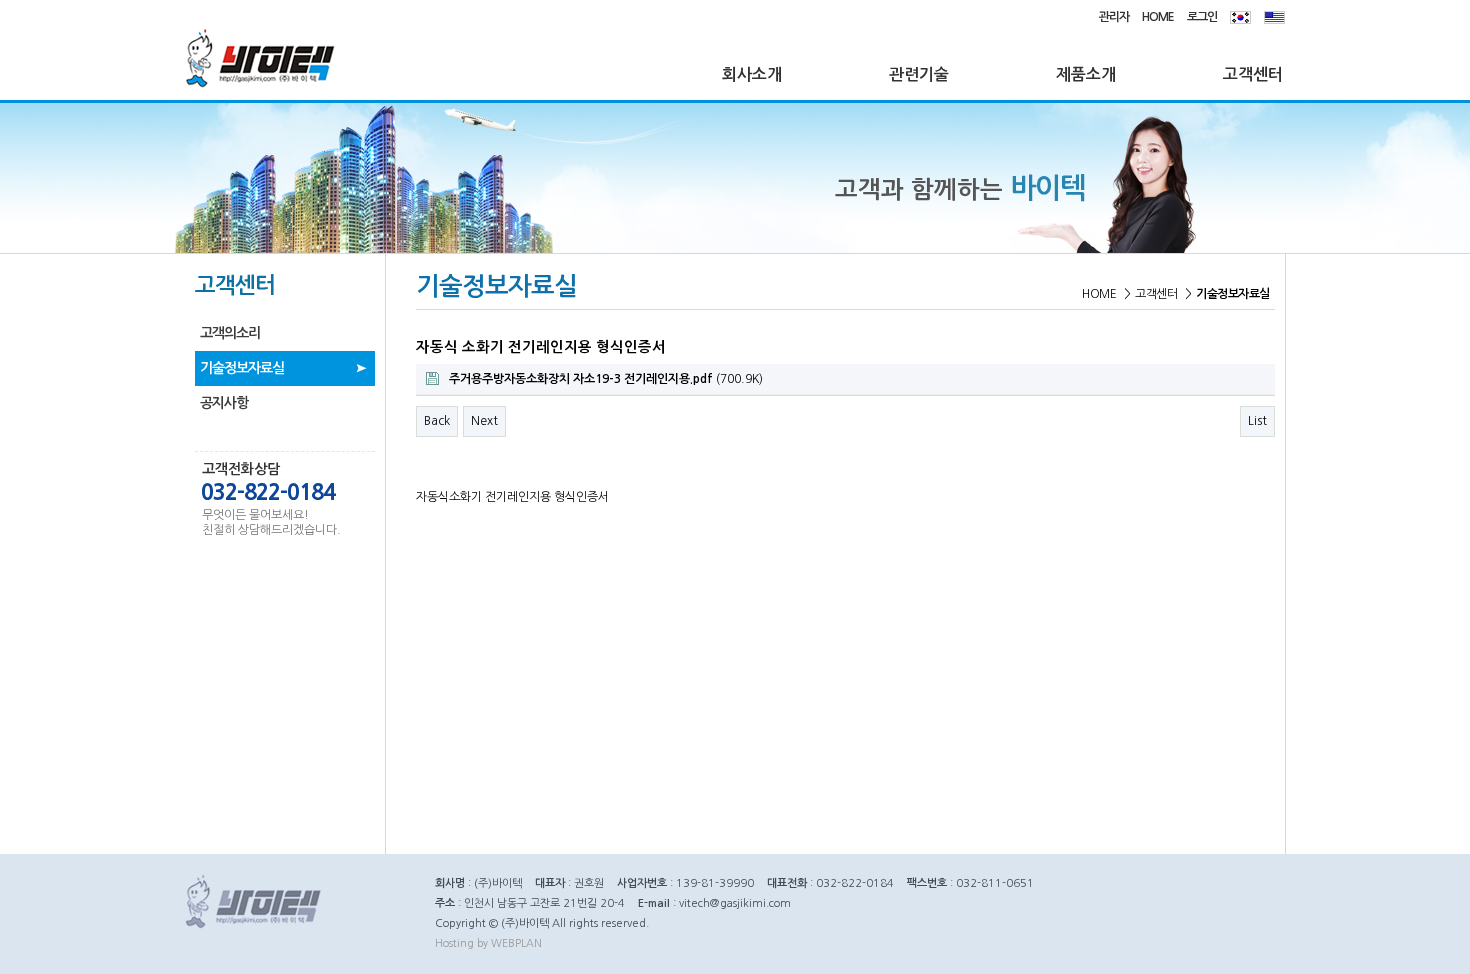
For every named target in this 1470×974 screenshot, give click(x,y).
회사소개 (752, 74)
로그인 (1202, 17)
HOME (1158, 17)
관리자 (1114, 17)
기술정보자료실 (242, 368)
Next (484, 421)
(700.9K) (606, 379)
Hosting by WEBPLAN (488, 943)
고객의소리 (230, 333)
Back (437, 421)
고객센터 (1253, 74)
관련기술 (919, 74)
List (1257, 421)
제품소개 (1086, 74)
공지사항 (224, 403)
